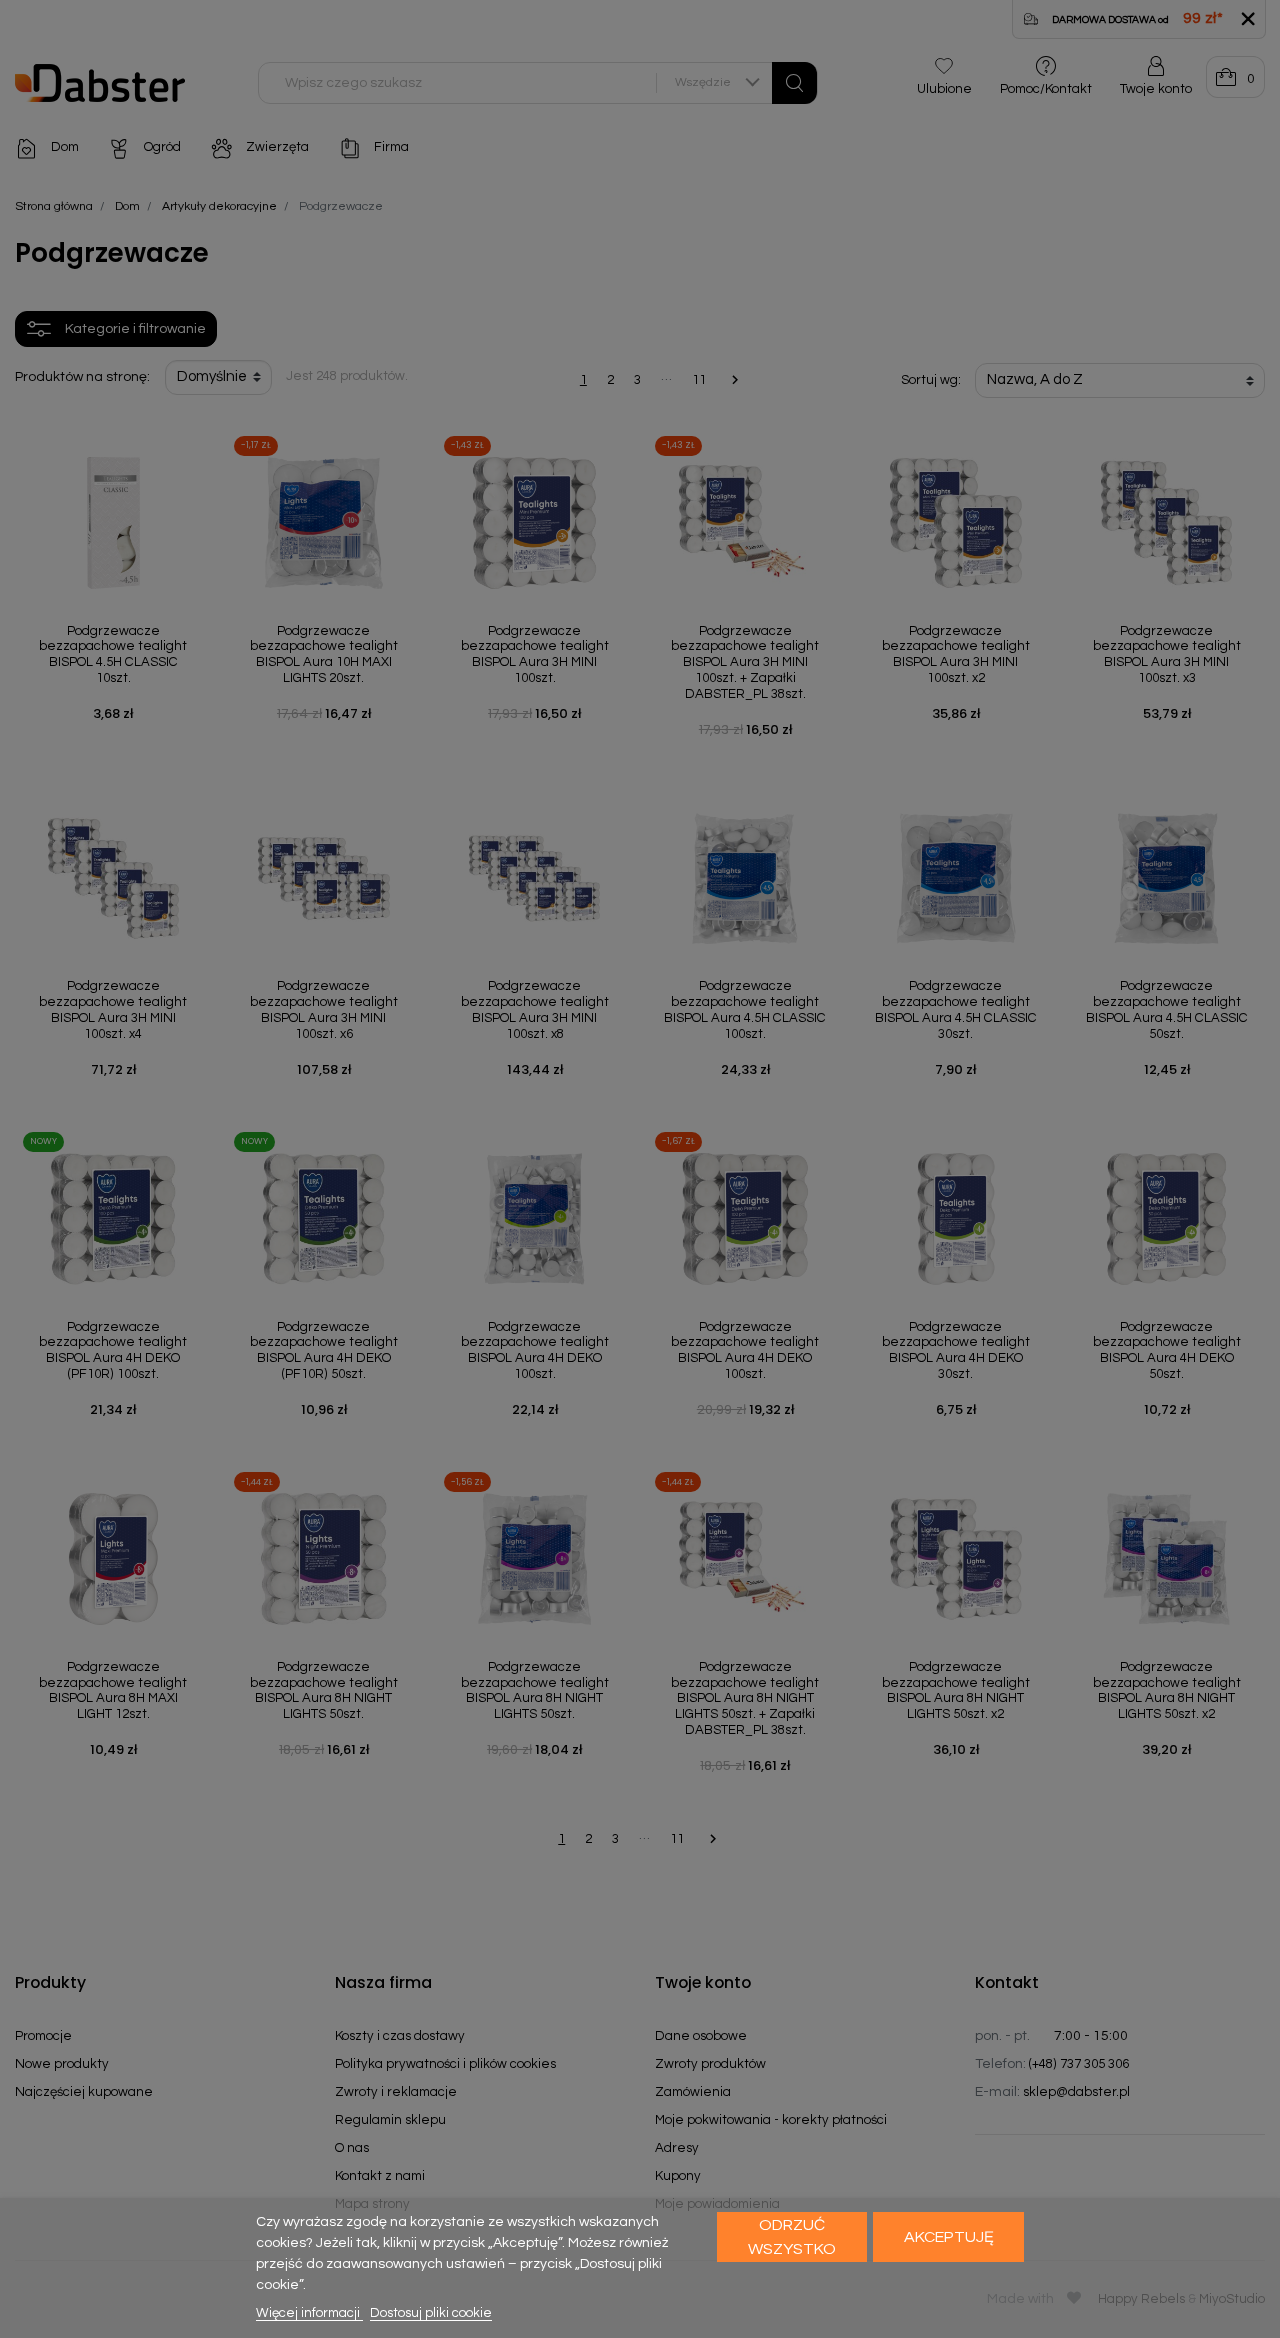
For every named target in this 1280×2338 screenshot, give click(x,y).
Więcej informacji (309, 2313)
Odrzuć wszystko (792, 2237)
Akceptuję (949, 2237)
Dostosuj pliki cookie (431, 2313)
